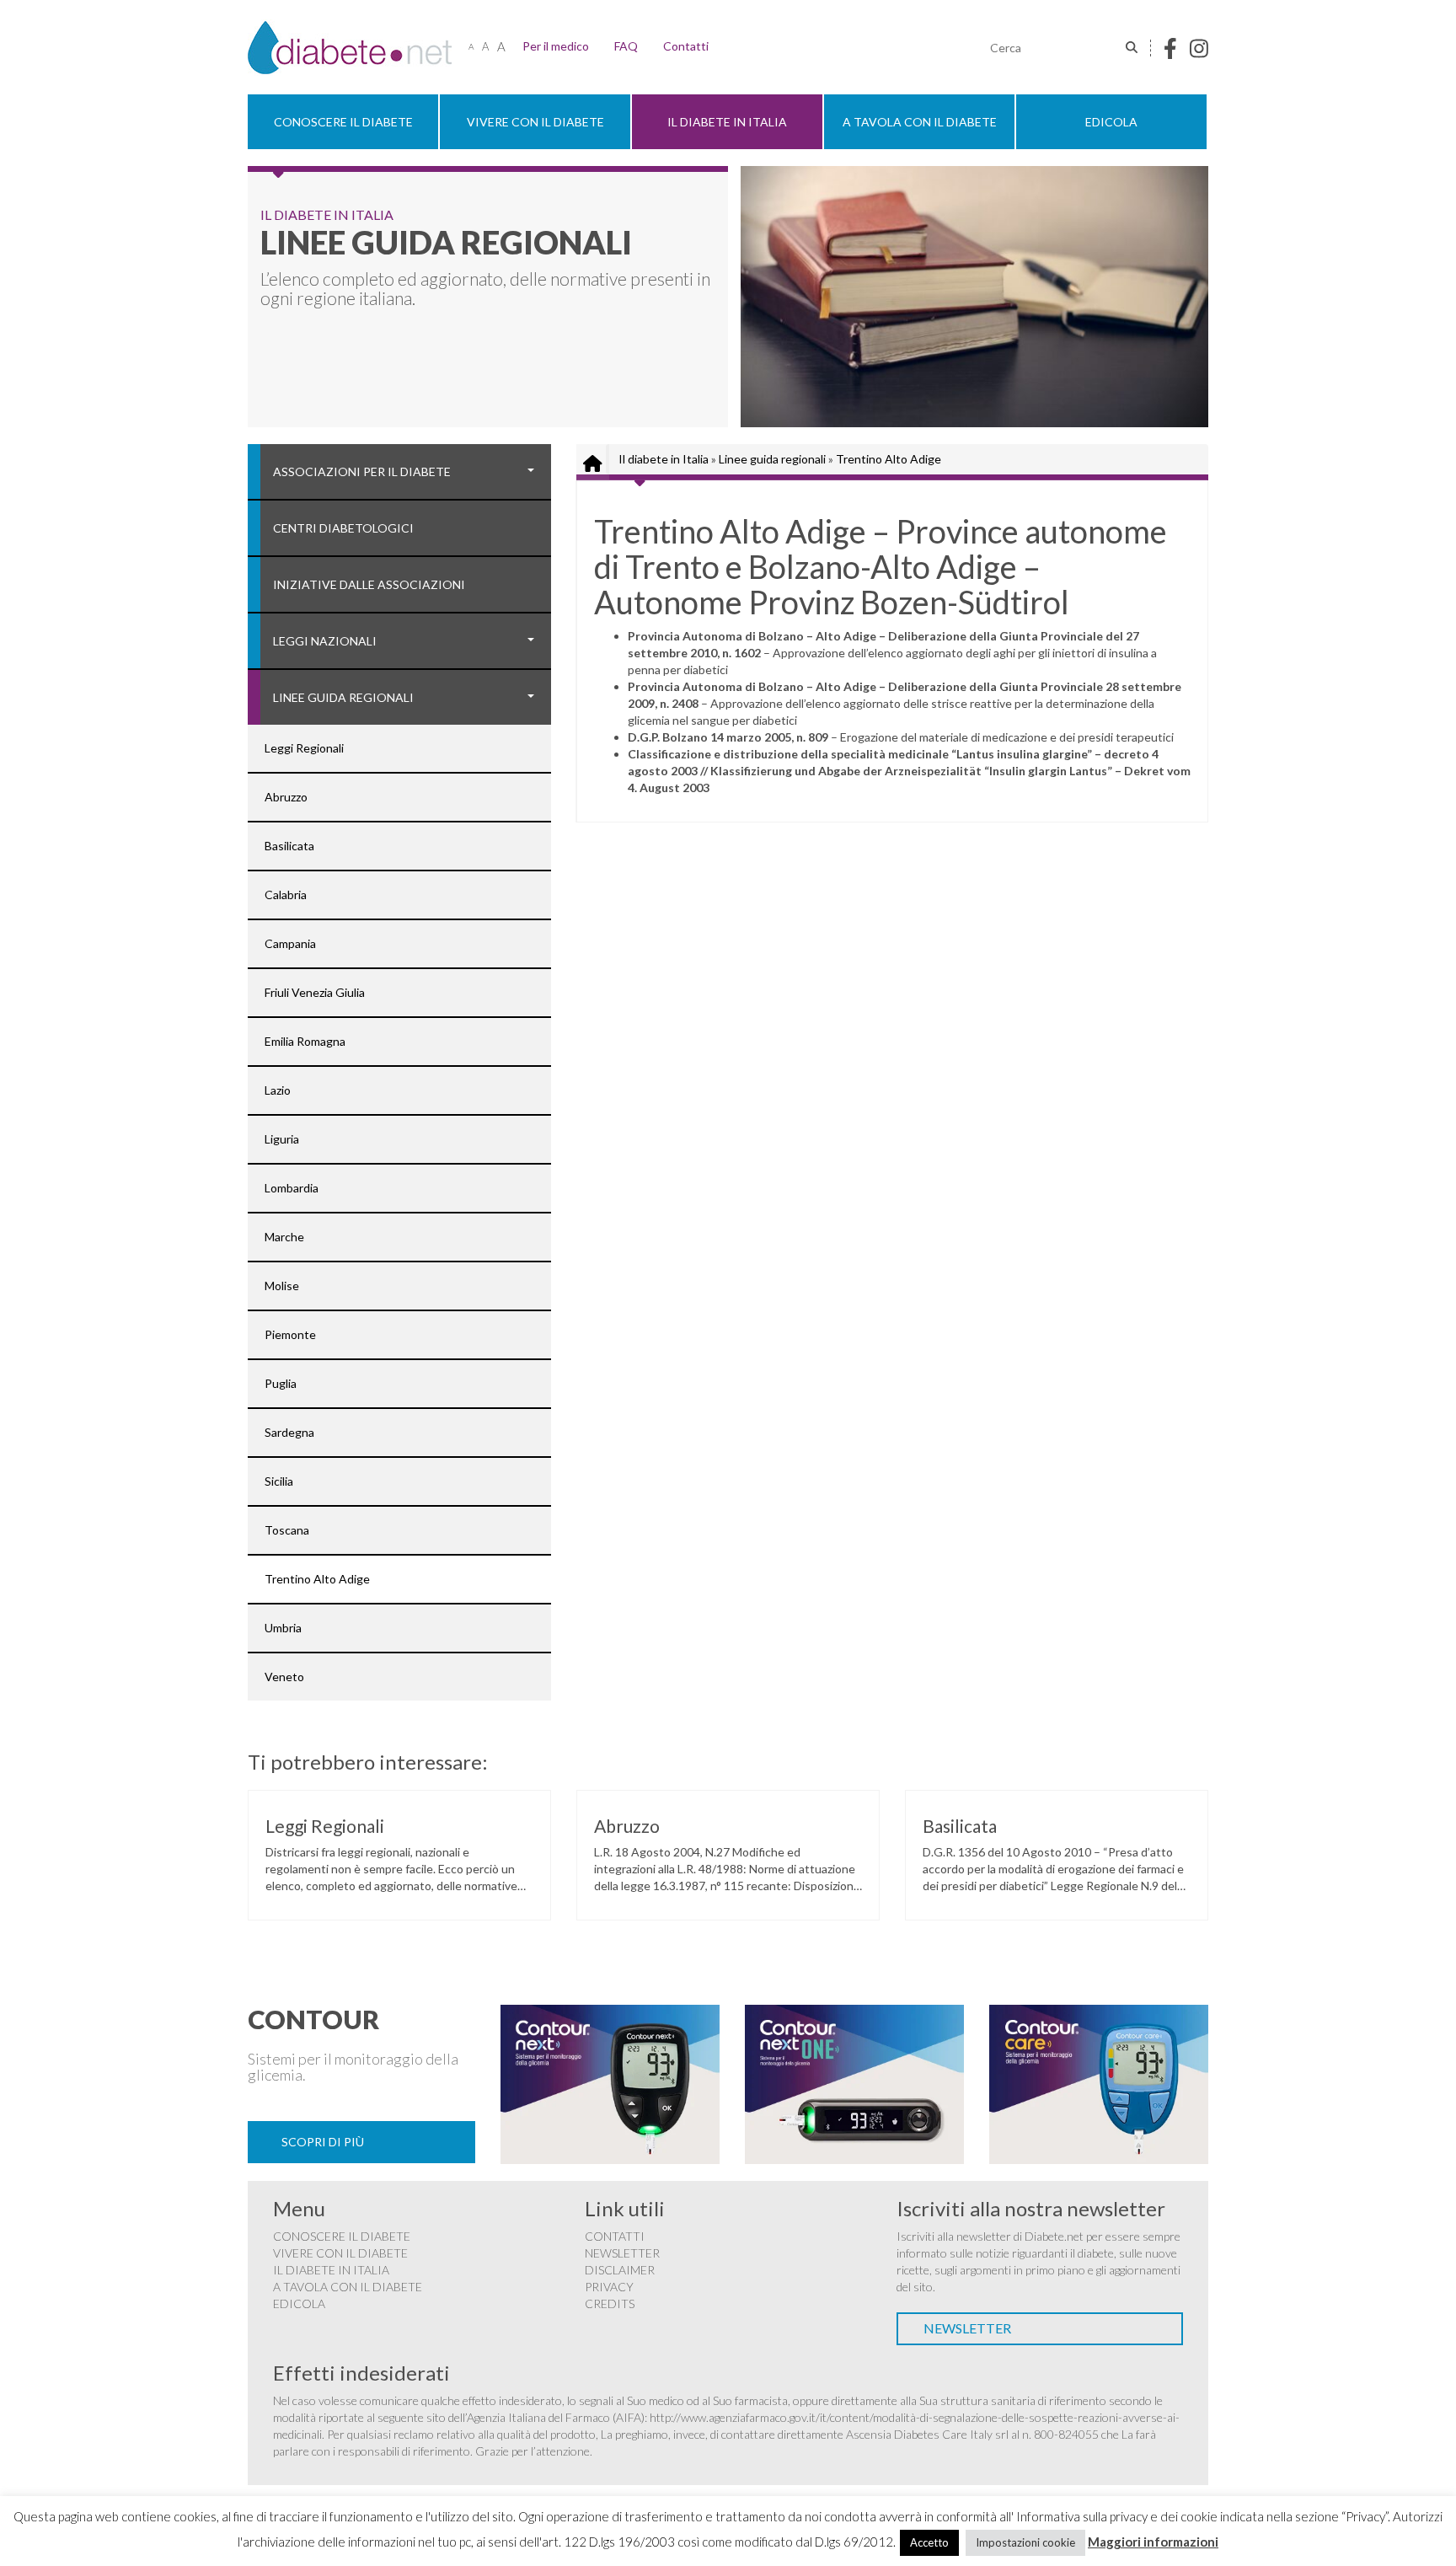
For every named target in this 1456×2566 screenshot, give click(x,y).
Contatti (686, 46)
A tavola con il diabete (920, 122)
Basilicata (289, 846)
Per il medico (556, 46)
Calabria (286, 895)
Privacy (609, 2287)
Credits (610, 2304)
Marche (284, 1237)
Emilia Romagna (305, 1041)
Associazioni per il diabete (362, 471)
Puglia (281, 1383)
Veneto (284, 1677)
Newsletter (622, 2253)
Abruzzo (286, 797)
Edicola (1111, 122)
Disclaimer (620, 2270)
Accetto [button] (929, 2542)
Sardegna (289, 1432)
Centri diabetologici (343, 528)
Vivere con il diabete (535, 122)
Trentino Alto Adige (317, 1579)
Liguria (282, 1139)
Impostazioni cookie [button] (1025, 2542)
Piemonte (290, 1334)
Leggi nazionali (325, 641)
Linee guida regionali (343, 697)
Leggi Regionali (304, 748)
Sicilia (279, 1481)
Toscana (287, 1530)
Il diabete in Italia (727, 122)
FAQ (626, 46)
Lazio (278, 1090)
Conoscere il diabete (343, 122)
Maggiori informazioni (1153, 2542)
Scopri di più (323, 2142)
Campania (290, 943)
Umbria (283, 1628)
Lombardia (292, 1188)
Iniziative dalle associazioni (369, 584)
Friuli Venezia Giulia (315, 992)
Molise (282, 1286)
